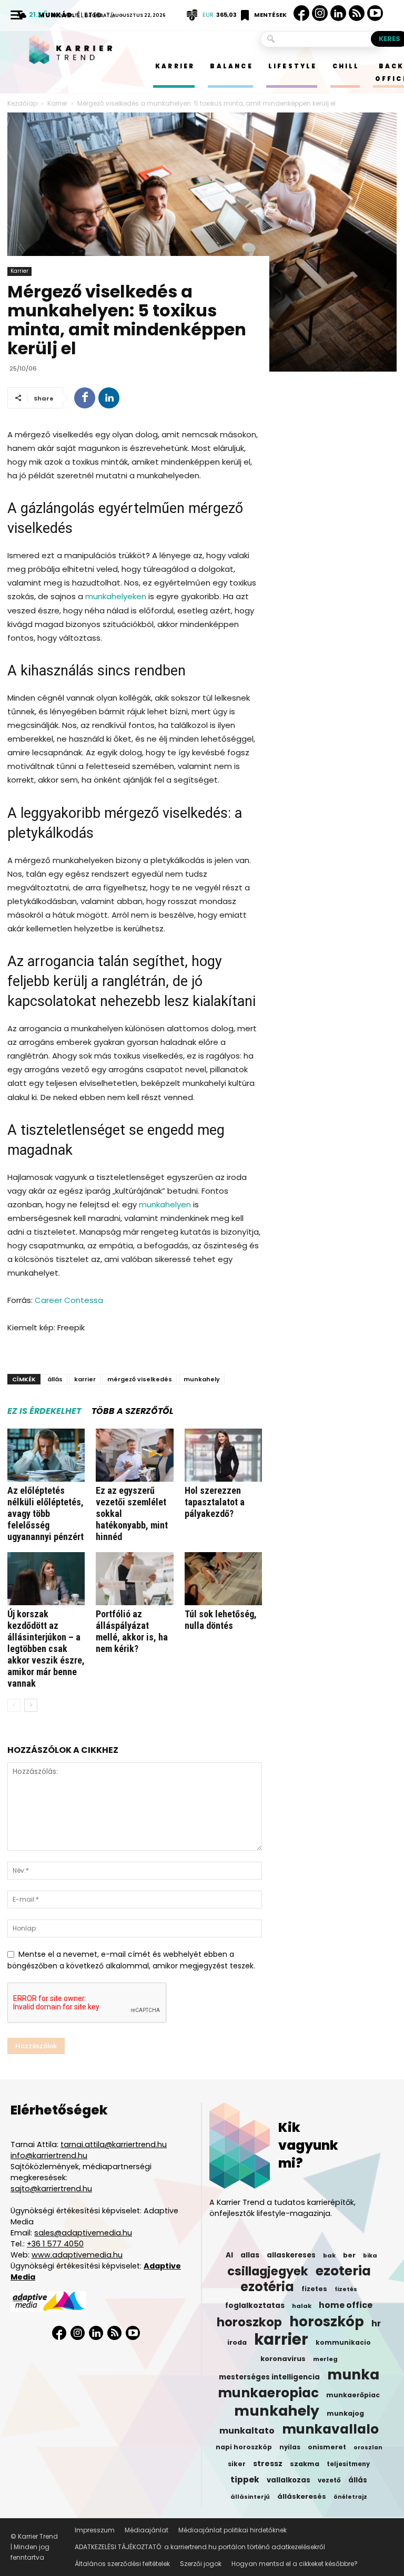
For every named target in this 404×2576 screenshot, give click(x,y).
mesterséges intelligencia (269, 2377)
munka (353, 2375)
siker (237, 2464)
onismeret (327, 2447)
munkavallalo (330, 2429)
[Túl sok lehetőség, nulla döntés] (223, 1579)
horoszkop (249, 2322)
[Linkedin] (338, 13)
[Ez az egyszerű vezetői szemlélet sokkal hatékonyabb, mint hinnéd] (134, 1455)
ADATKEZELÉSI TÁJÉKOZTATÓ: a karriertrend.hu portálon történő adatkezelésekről (200, 2547)
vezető (329, 2480)
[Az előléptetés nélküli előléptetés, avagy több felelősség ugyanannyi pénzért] (46, 1455)
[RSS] (357, 13)
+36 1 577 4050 (55, 2244)
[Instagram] (320, 13)
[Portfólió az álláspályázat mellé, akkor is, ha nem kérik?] (134, 1579)
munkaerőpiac (353, 2395)
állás (55, 1379)
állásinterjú (250, 2497)
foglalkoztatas (255, 2306)
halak (302, 2306)
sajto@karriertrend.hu (51, 2189)
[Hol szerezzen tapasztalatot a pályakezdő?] (223, 1455)
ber (349, 2255)
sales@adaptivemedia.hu (83, 2233)
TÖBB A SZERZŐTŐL (133, 1411)
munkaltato (247, 2431)
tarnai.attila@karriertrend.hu (114, 2144)
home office (346, 2305)
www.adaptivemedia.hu (77, 2255)
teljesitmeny (348, 2464)
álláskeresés (302, 2496)
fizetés (346, 2289)
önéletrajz (350, 2497)
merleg (325, 2359)
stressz (268, 2464)
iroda (237, 2342)
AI (229, 2255)
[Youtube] (375, 13)
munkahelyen (165, 1204)
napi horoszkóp (244, 2447)
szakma (305, 2464)
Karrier (19, 271)
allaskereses (291, 2255)
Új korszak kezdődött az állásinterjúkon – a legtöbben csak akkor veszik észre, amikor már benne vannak (46, 1649)
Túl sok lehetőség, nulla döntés (221, 1620)
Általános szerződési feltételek (122, 2564)
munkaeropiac (268, 2393)
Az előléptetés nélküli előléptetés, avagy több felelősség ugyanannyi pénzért (46, 1513)
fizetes (314, 2289)
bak (329, 2255)
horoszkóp (327, 2322)
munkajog (345, 2413)
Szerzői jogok (201, 2564)
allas (250, 2255)
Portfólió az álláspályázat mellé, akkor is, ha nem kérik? (132, 1631)
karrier (85, 1379)
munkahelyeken (116, 596)
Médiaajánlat (147, 2530)
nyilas (290, 2447)
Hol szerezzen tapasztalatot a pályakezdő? (215, 1502)
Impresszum (95, 2530)
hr (376, 2324)
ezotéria (267, 2287)
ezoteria (343, 2271)
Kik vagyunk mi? (308, 2145)
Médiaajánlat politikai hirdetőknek (233, 2530)
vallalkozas (289, 2480)
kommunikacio (343, 2343)
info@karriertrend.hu (49, 2156)
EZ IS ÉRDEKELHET (44, 1411)
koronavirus (283, 2359)
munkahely (202, 1379)
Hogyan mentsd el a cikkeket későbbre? (295, 2564)
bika (370, 2255)
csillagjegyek (268, 2271)
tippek (245, 2480)
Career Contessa (69, 1300)
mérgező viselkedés (140, 1379)
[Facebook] (301, 13)
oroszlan (368, 2447)
